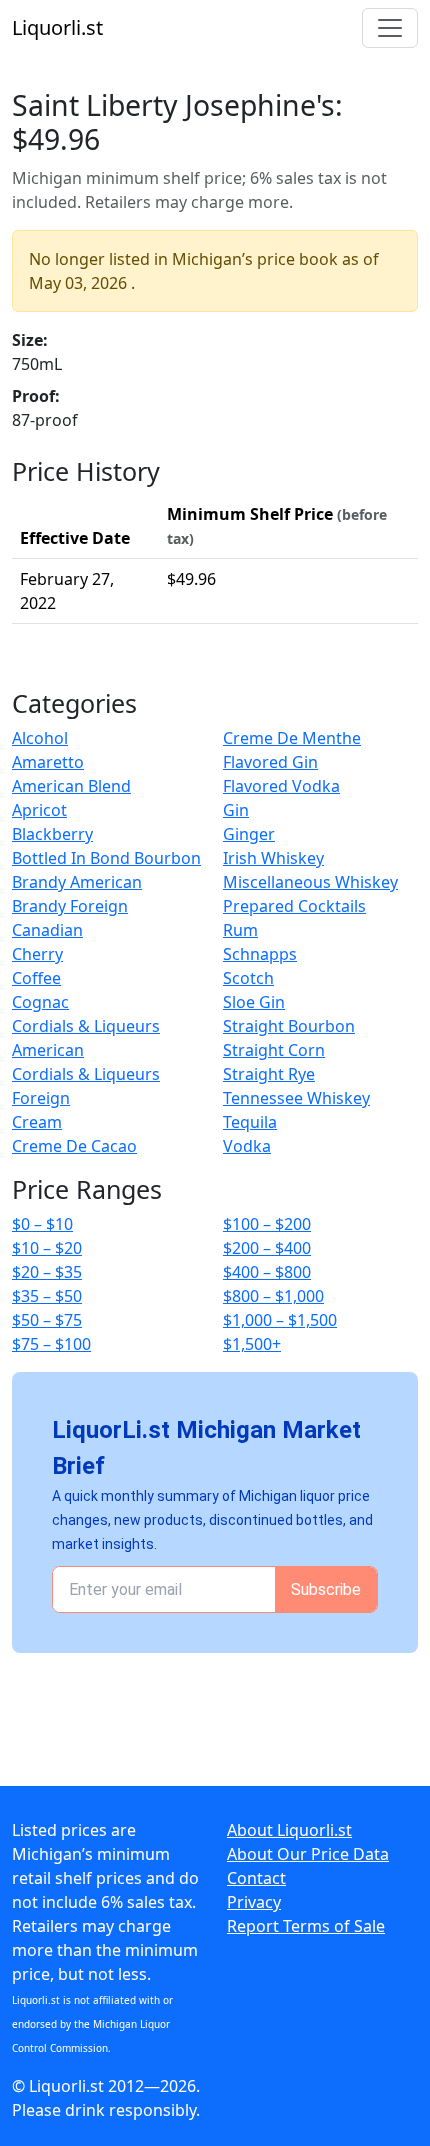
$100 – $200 (267, 1224)
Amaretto (48, 762)
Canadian (47, 930)
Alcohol (40, 738)
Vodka (247, 1146)
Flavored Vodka (281, 786)
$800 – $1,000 (273, 1296)
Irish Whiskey (273, 858)
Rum (240, 930)
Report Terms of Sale (306, 1926)
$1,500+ (252, 1344)
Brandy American (77, 882)
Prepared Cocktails (294, 906)
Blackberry (52, 834)
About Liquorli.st (289, 1830)
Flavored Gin (270, 762)
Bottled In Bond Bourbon (106, 858)
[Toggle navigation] (390, 28)
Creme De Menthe (292, 738)
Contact (256, 1878)
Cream (37, 1122)
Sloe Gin (254, 1002)
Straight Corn (274, 1050)
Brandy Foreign (70, 906)
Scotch (248, 978)
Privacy (254, 1902)
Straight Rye (269, 1074)
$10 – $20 (47, 1248)
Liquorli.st (57, 27)
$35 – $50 (47, 1296)
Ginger (249, 834)
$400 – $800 (267, 1272)
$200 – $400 (267, 1248)
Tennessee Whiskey (296, 1098)
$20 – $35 (47, 1272)
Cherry (37, 954)
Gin (236, 810)
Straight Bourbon (289, 1026)
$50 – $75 (47, 1320)
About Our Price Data (308, 1854)
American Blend (71, 786)
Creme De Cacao (74, 1146)
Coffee (36, 978)
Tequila (250, 1122)
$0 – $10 (42, 1224)
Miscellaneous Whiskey (310, 882)
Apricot (39, 810)
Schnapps (260, 954)
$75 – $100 (51, 1344)
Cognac (40, 1002)
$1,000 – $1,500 (280, 1320)
